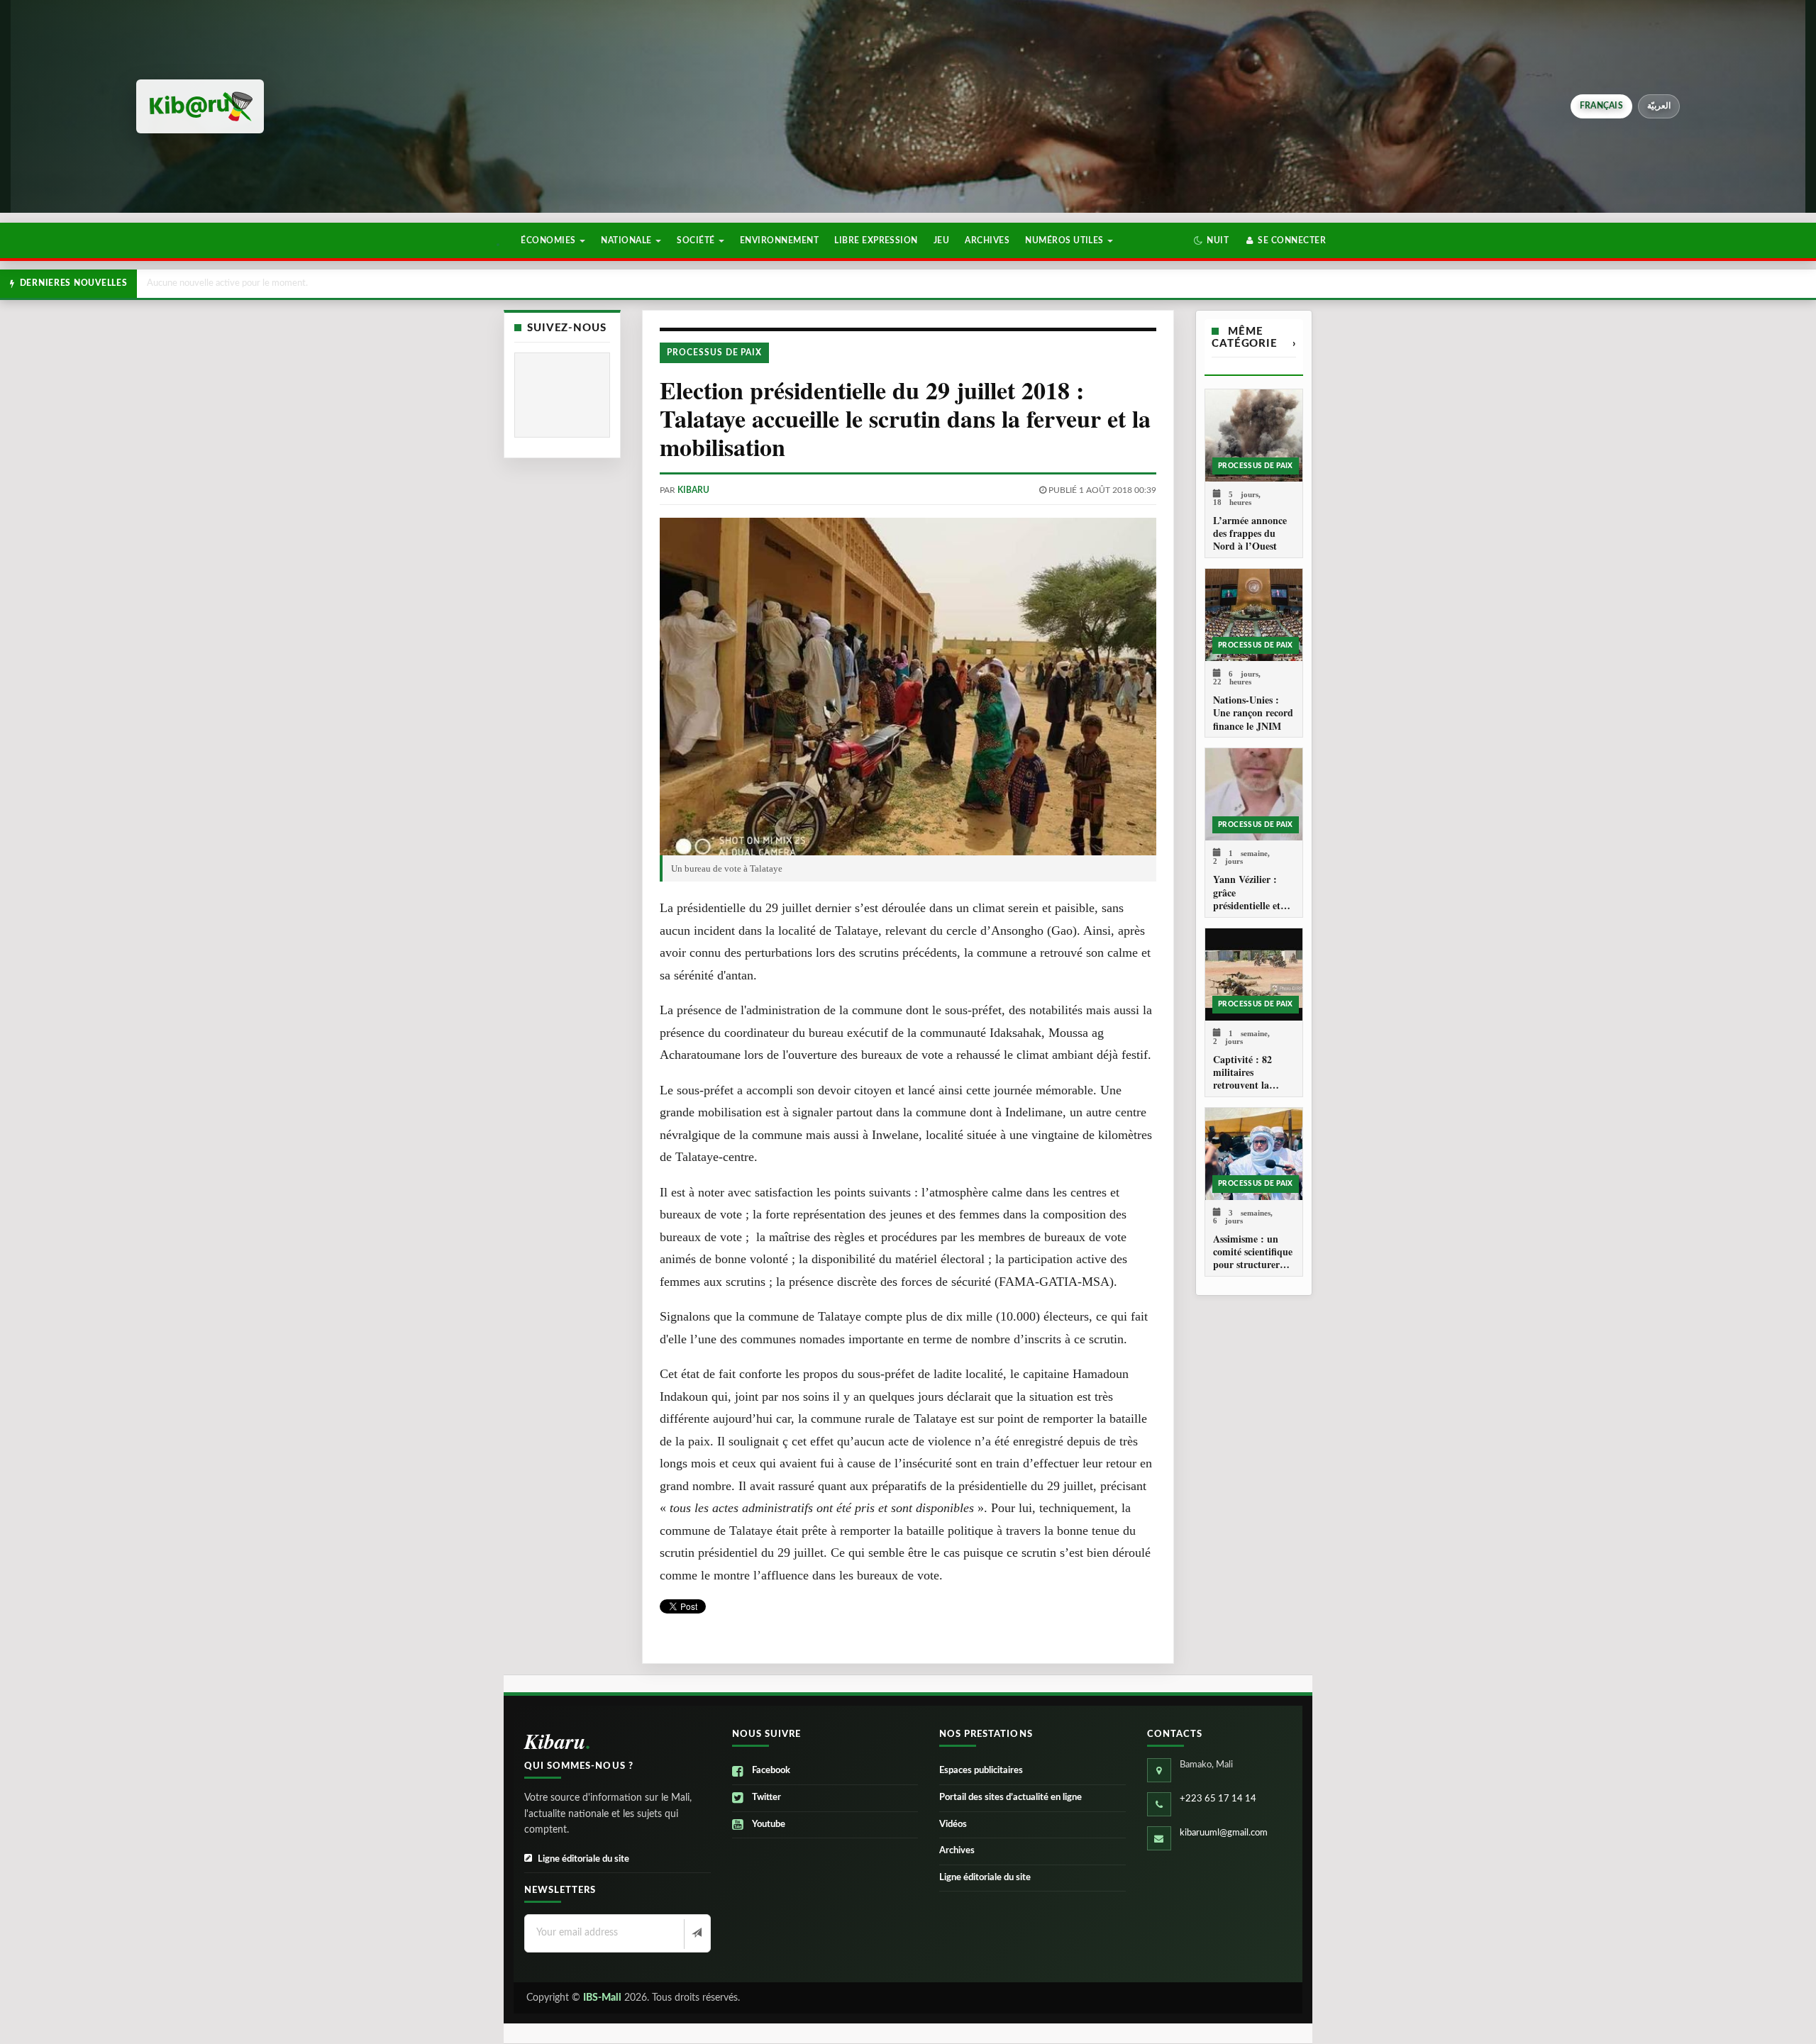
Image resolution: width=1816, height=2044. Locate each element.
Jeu (941, 240)
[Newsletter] (696, 1934)
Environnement (779, 240)
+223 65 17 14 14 (1218, 1799)
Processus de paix (714, 352)
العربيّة (1659, 106)
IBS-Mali (602, 1998)
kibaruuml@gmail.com (1224, 1833)
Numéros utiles (1065, 240)
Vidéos (953, 1824)
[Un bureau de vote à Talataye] (908, 687)
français (1601, 106)
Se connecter (1291, 240)
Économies (549, 240)
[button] (1211, 240)
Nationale (627, 240)
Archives (987, 240)
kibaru (693, 490)
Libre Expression (876, 240)
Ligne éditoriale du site (583, 1859)
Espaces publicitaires (981, 1771)
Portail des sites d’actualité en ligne (1011, 1798)
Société (697, 240)
